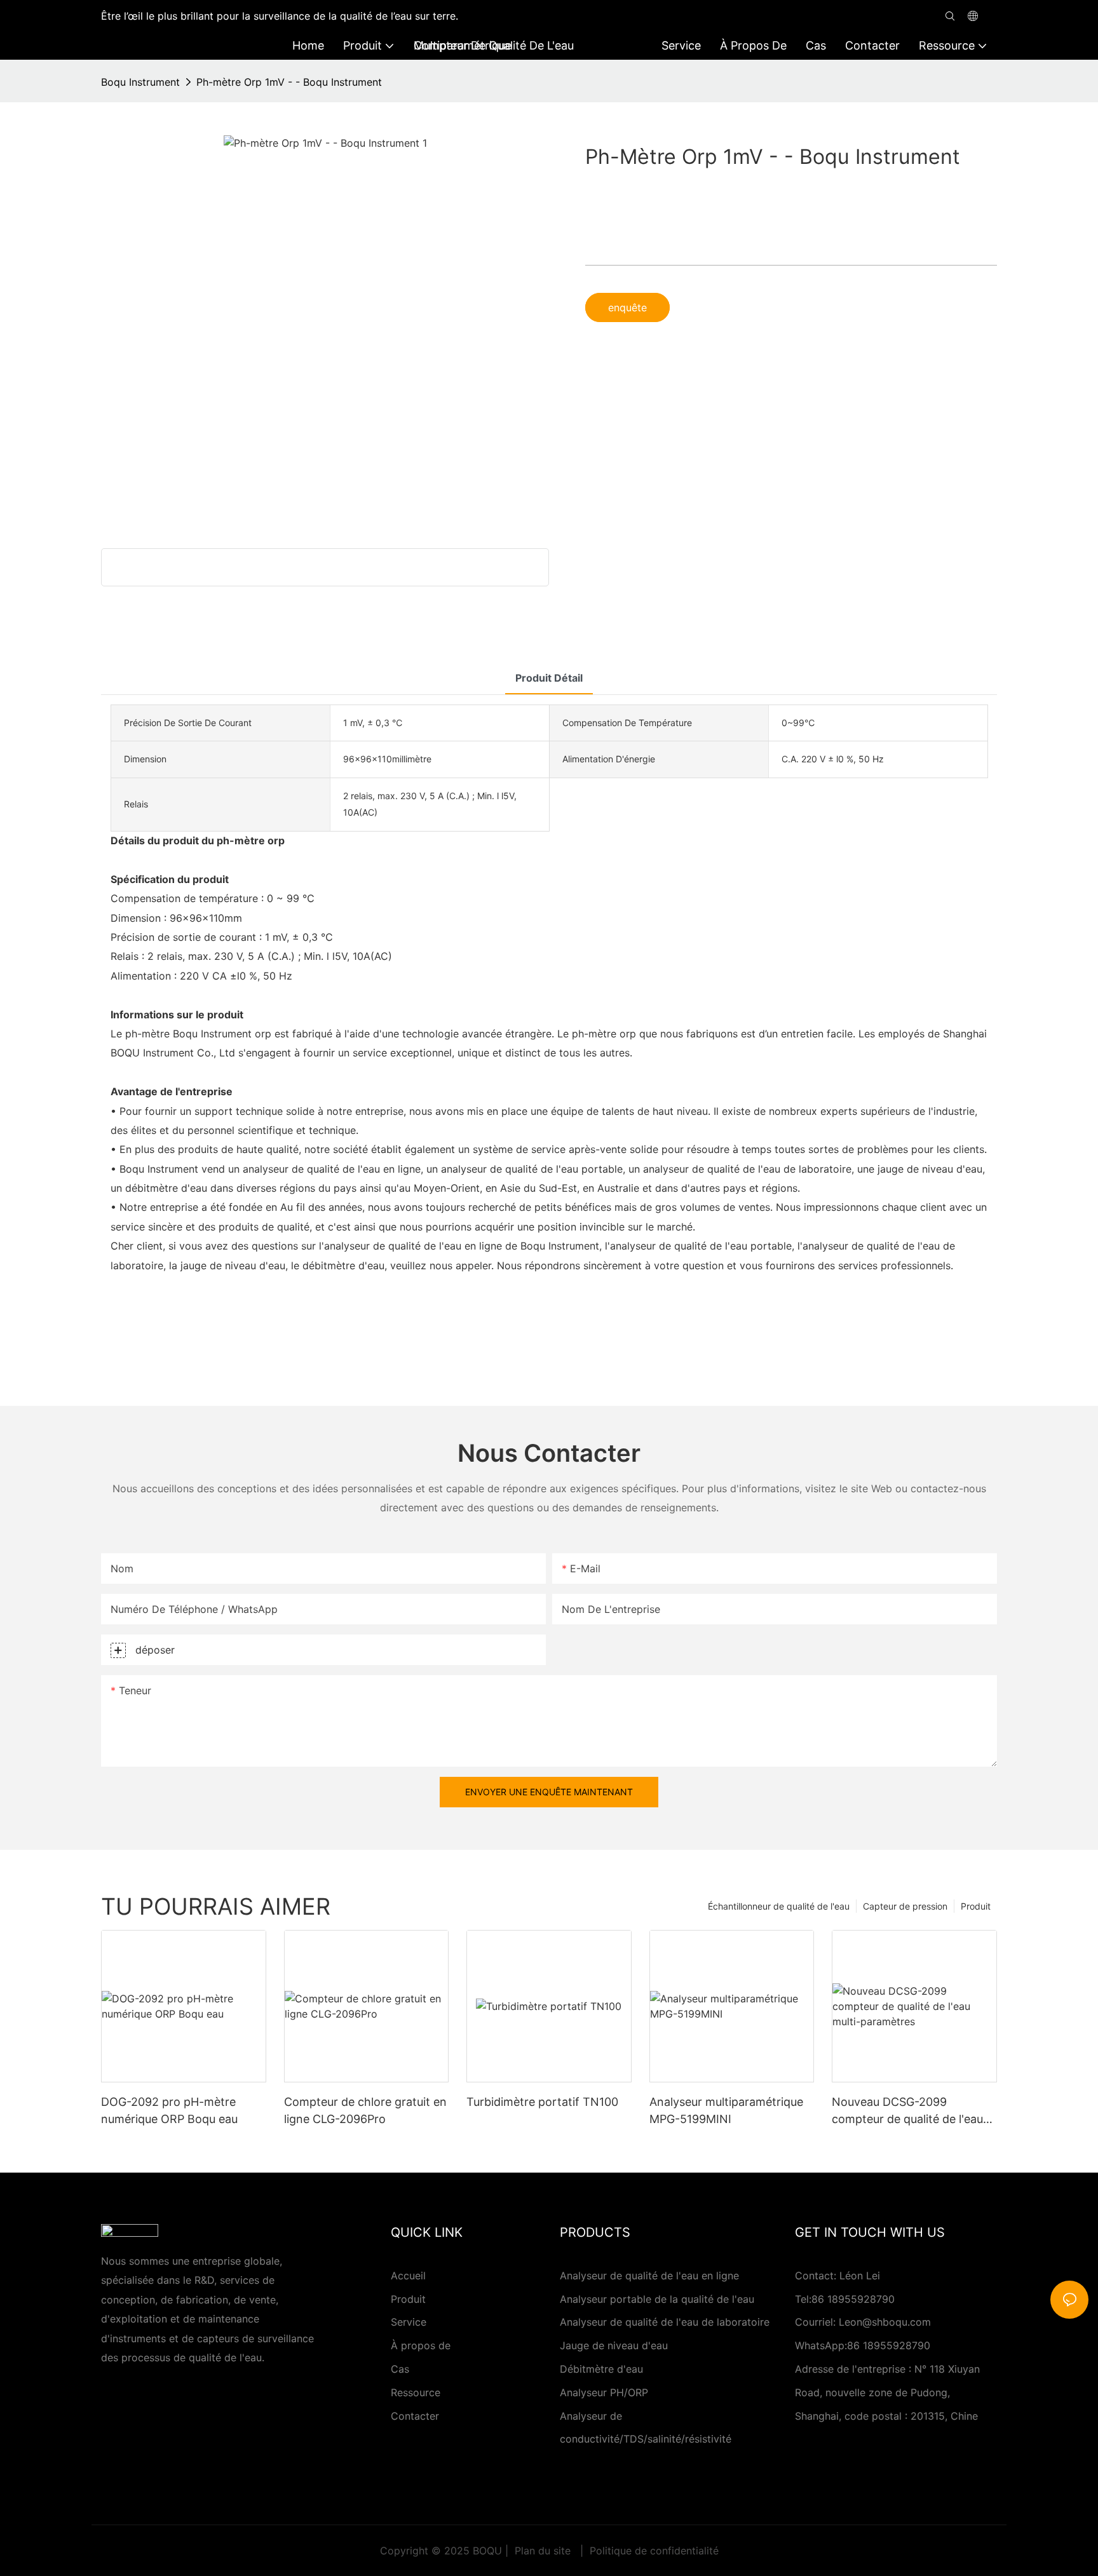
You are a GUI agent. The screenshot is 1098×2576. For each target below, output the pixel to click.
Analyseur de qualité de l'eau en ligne (649, 2276)
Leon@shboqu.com (885, 2322)
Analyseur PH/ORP (604, 2392)
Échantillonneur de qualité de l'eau (779, 1906)
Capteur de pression (905, 1906)
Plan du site (543, 2551)
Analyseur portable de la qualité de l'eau (657, 2299)
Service (409, 2322)
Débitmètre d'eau (601, 2369)
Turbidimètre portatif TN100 (542, 2102)
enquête (627, 307)
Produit (976, 1906)
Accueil (408, 2276)
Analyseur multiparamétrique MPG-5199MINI (726, 2110)
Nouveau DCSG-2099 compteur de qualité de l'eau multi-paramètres (907, 2111)
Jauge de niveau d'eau (614, 2345)
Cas (400, 2369)
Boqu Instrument (140, 82)
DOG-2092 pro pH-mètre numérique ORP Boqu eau (169, 2110)
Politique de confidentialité (653, 2551)
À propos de (421, 2345)
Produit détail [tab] (549, 678)
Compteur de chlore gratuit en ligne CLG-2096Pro (365, 2110)
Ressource (416, 2392)
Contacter (415, 2416)
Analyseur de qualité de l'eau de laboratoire (665, 2322)
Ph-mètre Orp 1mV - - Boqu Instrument (289, 82)
